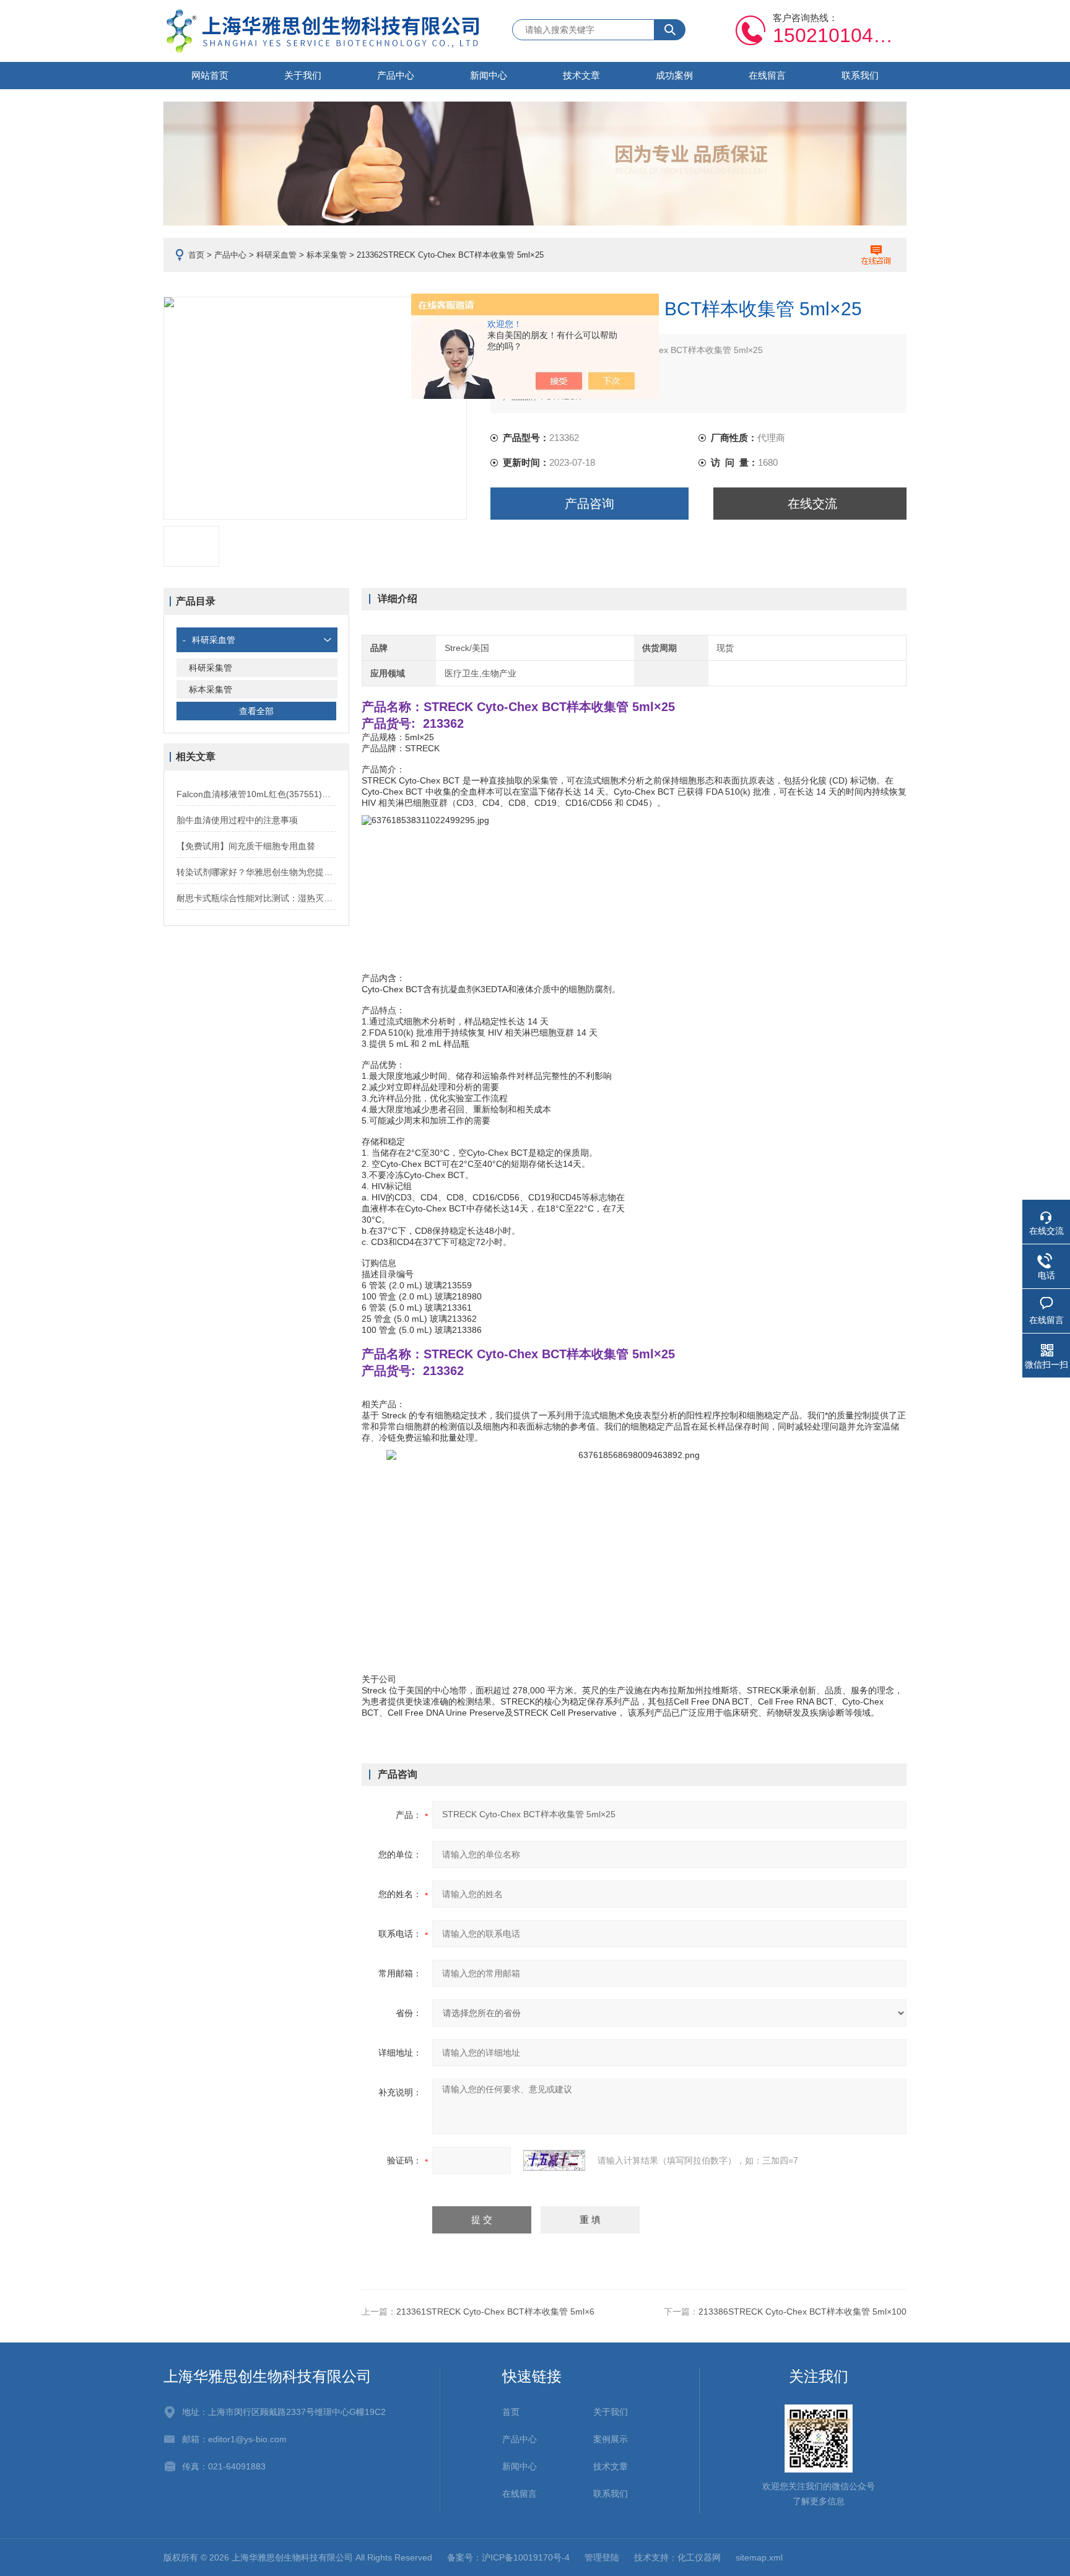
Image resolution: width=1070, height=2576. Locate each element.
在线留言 (767, 75)
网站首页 (210, 75)
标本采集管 (327, 255)
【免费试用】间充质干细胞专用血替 (246, 846)
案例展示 (611, 2439)
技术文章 (581, 75)
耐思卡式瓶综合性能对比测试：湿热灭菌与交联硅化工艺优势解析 (256, 898)
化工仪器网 (699, 2557)
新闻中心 (489, 75)
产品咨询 (589, 504)
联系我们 (860, 75)
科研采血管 (276, 255)
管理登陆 (602, 2557)
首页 (196, 255)
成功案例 (674, 75)
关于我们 (303, 75)
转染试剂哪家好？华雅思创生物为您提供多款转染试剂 (256, 872)
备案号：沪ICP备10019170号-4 (508, 2557)
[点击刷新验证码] (554, 2160)
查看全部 (256, 711)
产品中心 (396, 75)
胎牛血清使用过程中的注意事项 (237, 820)
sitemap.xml (759, 2557)
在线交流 (812, 504)
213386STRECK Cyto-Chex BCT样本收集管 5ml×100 (802, 2312)
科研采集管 (211, 668)
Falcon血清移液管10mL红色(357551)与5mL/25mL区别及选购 (256, 794)
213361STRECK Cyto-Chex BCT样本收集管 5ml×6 (495, 2312)
